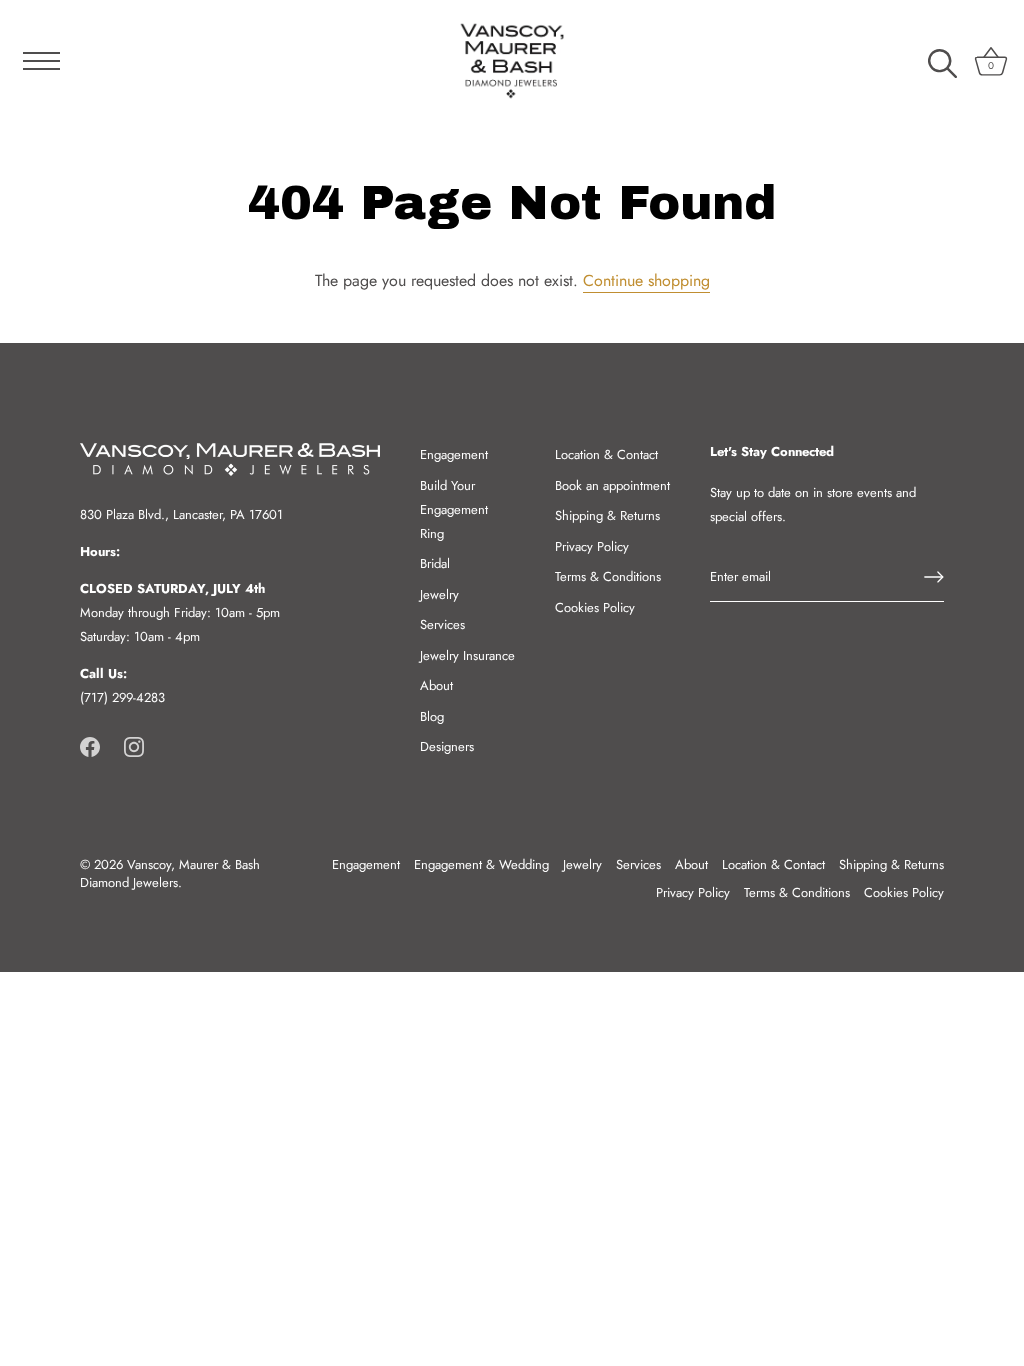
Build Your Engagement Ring (454, 509)
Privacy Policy (592, 546)
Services (442, 624)
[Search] (942, 64)
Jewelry (439, 594)
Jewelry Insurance (467, 655)
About (436, 685)
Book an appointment (612, 485)
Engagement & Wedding (481, 864)
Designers (447, 746)
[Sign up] (934, 577)
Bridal (435, 563)
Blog (432, 716)
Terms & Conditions (608, 576)
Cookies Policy (595, 607)
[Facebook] (90, 745)
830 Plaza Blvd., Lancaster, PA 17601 (181, 514)
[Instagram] (134, 745)
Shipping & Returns (607, 515)
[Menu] (35, 61)
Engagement (454, 454)
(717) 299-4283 (122, 697)
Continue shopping (646, 280)
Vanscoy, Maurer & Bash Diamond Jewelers (170, 873)
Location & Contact (606, 454)
